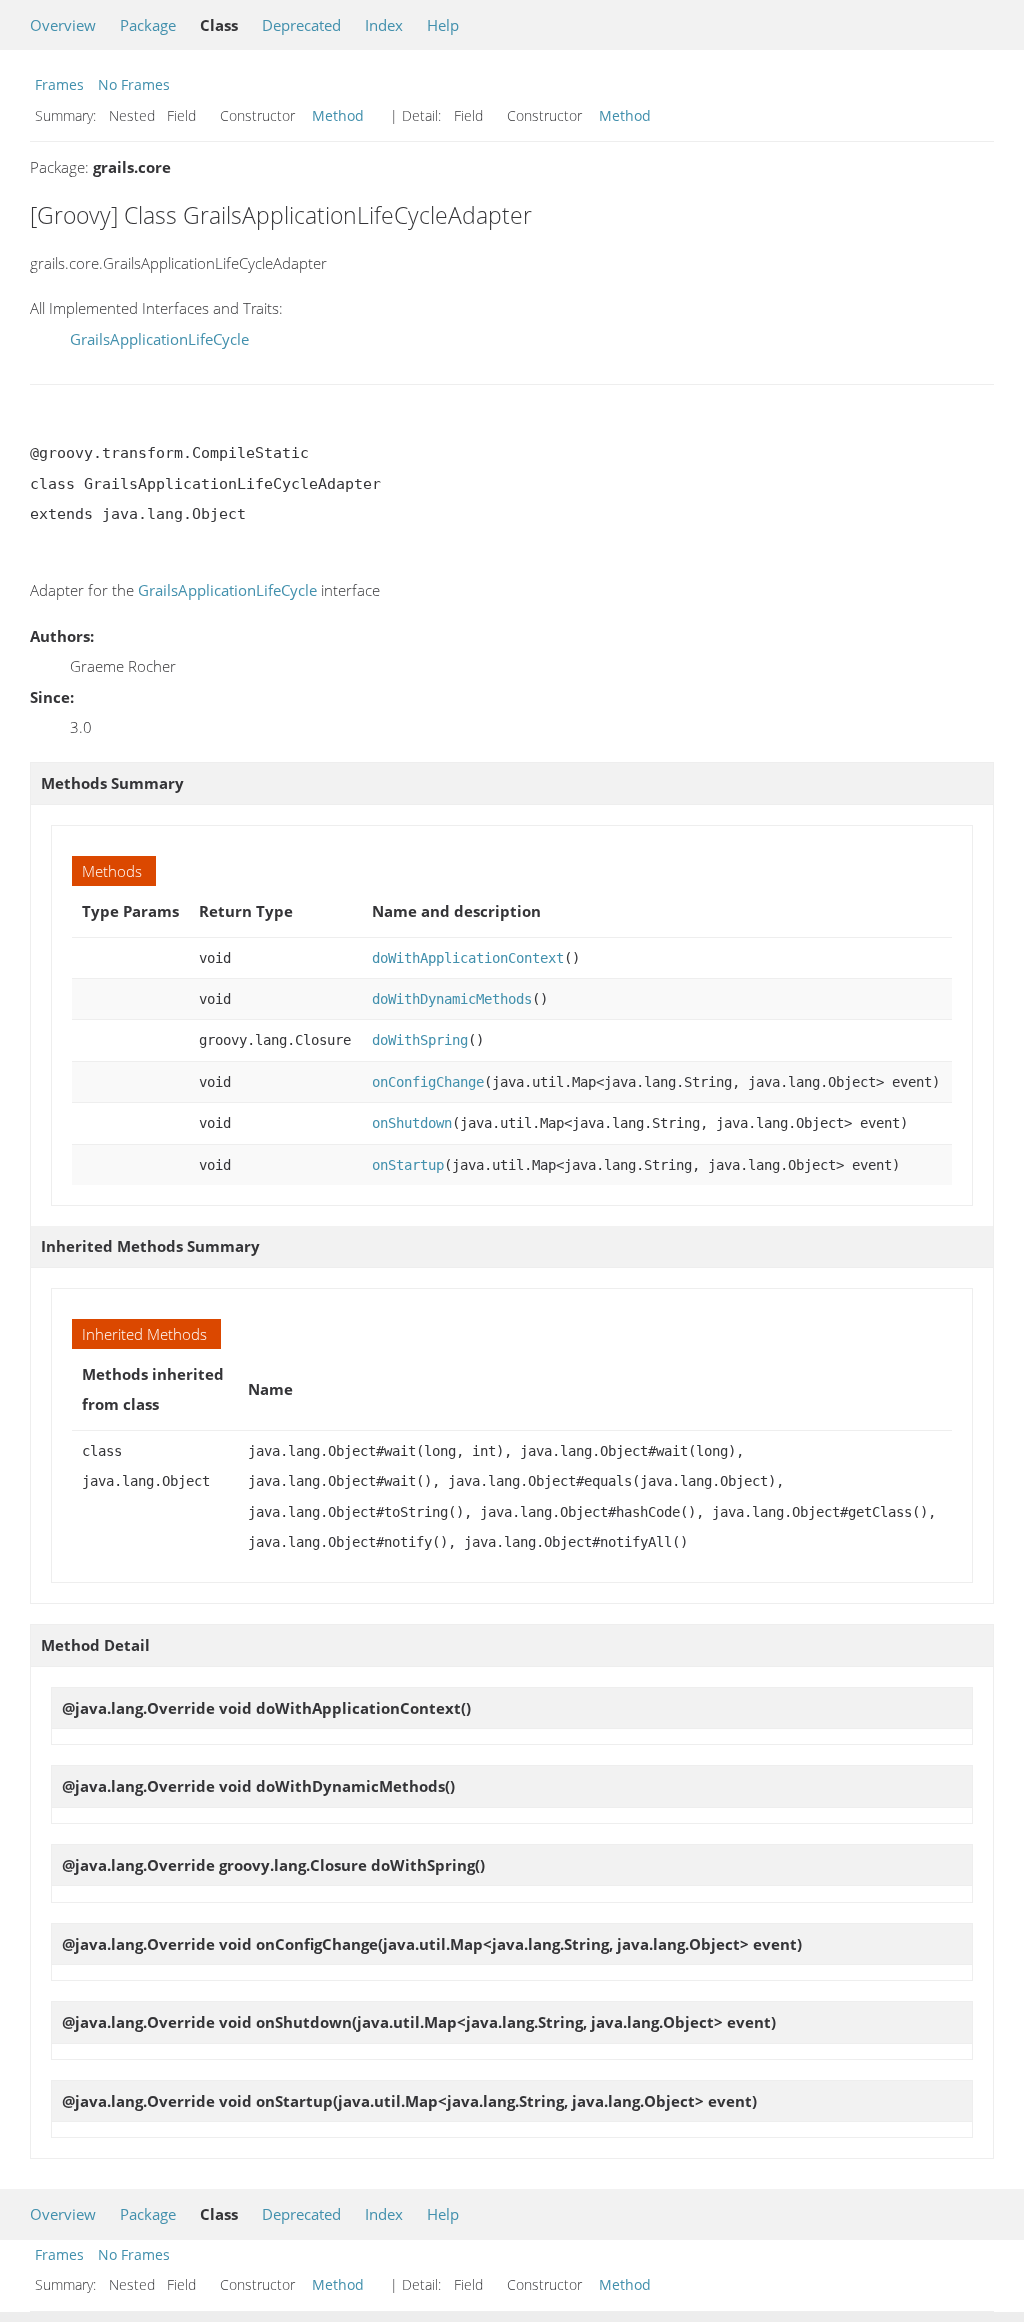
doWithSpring (420, 1040)
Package (148, 25)
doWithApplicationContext (468, 958)
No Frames (134, 84)
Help (443, 25)
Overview (63, 25)
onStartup (408, 1165)
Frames (59, 84)
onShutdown (412, 1123)
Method (338, 115)
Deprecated (301, 25)
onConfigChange (428, 1082)
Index (384, 25)
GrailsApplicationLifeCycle (159, 339)
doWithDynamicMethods (452, 999)
